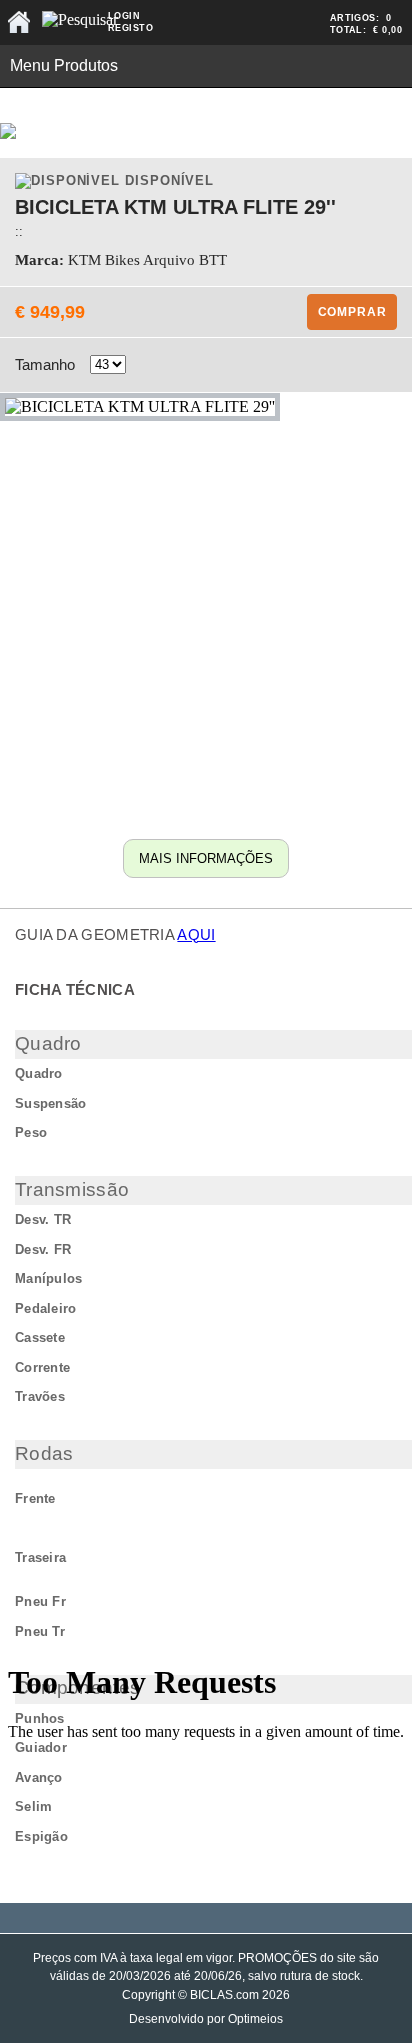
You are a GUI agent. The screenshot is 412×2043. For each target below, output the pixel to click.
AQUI (196, 934)
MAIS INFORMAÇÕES (206, 858)
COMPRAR (352, 312)
